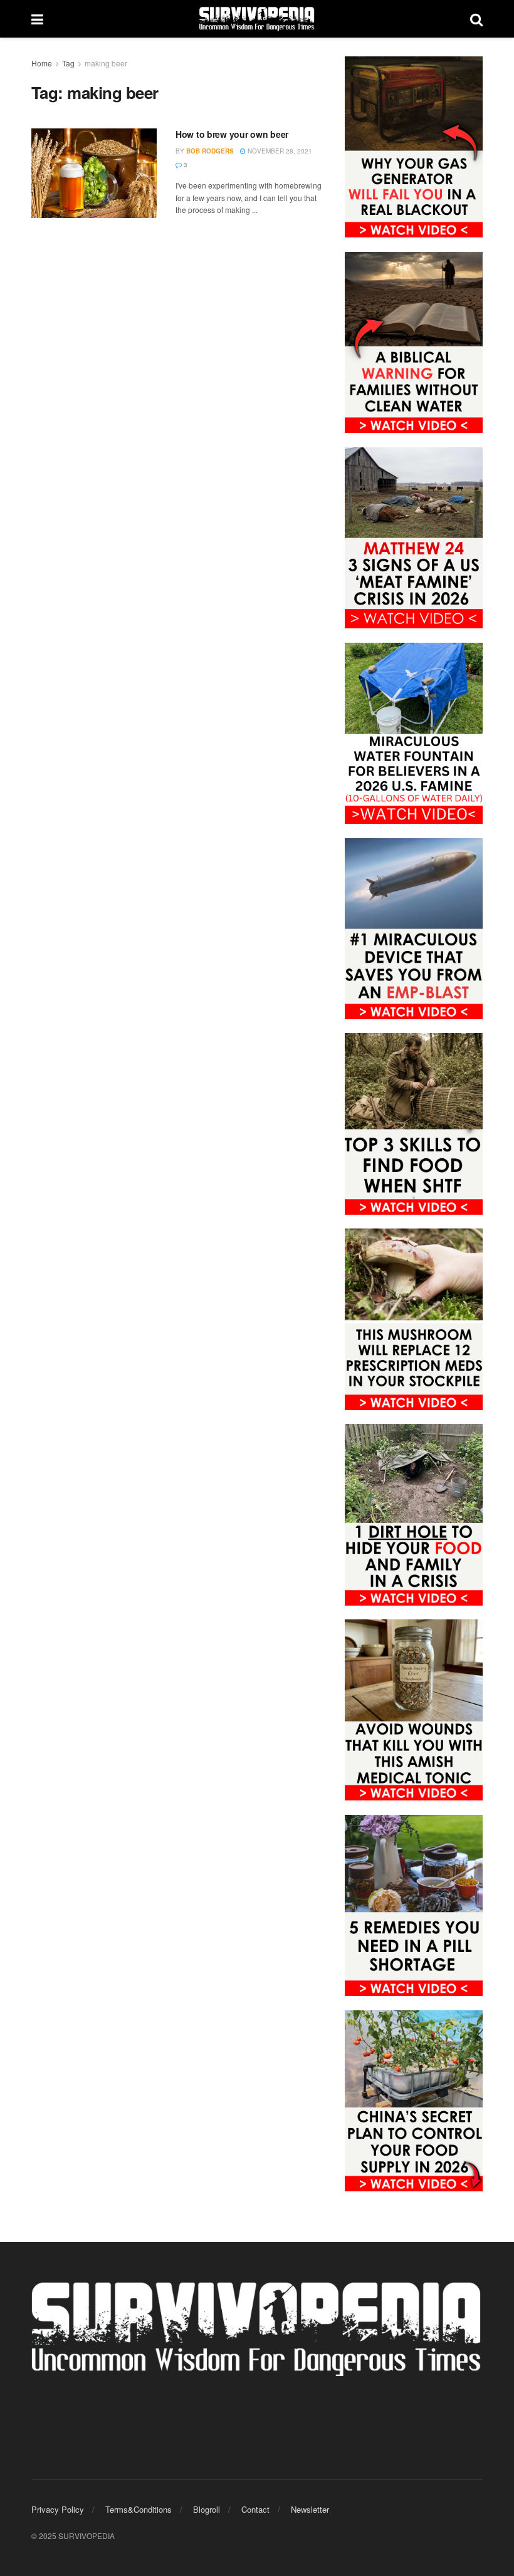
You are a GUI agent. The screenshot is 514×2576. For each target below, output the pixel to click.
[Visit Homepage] (257, 19)
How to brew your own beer (232, 134)
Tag (68, 63)
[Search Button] (476, 19)
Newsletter (310, 2509)
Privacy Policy (58, 2509)
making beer (106, 63)
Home (42, 63)
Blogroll (207, 2509)
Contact (255, 2509)
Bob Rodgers (210, 151)
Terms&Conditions (139, 2509)
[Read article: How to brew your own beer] (94, 173)
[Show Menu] (37, 19)
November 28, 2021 (279, 151)
